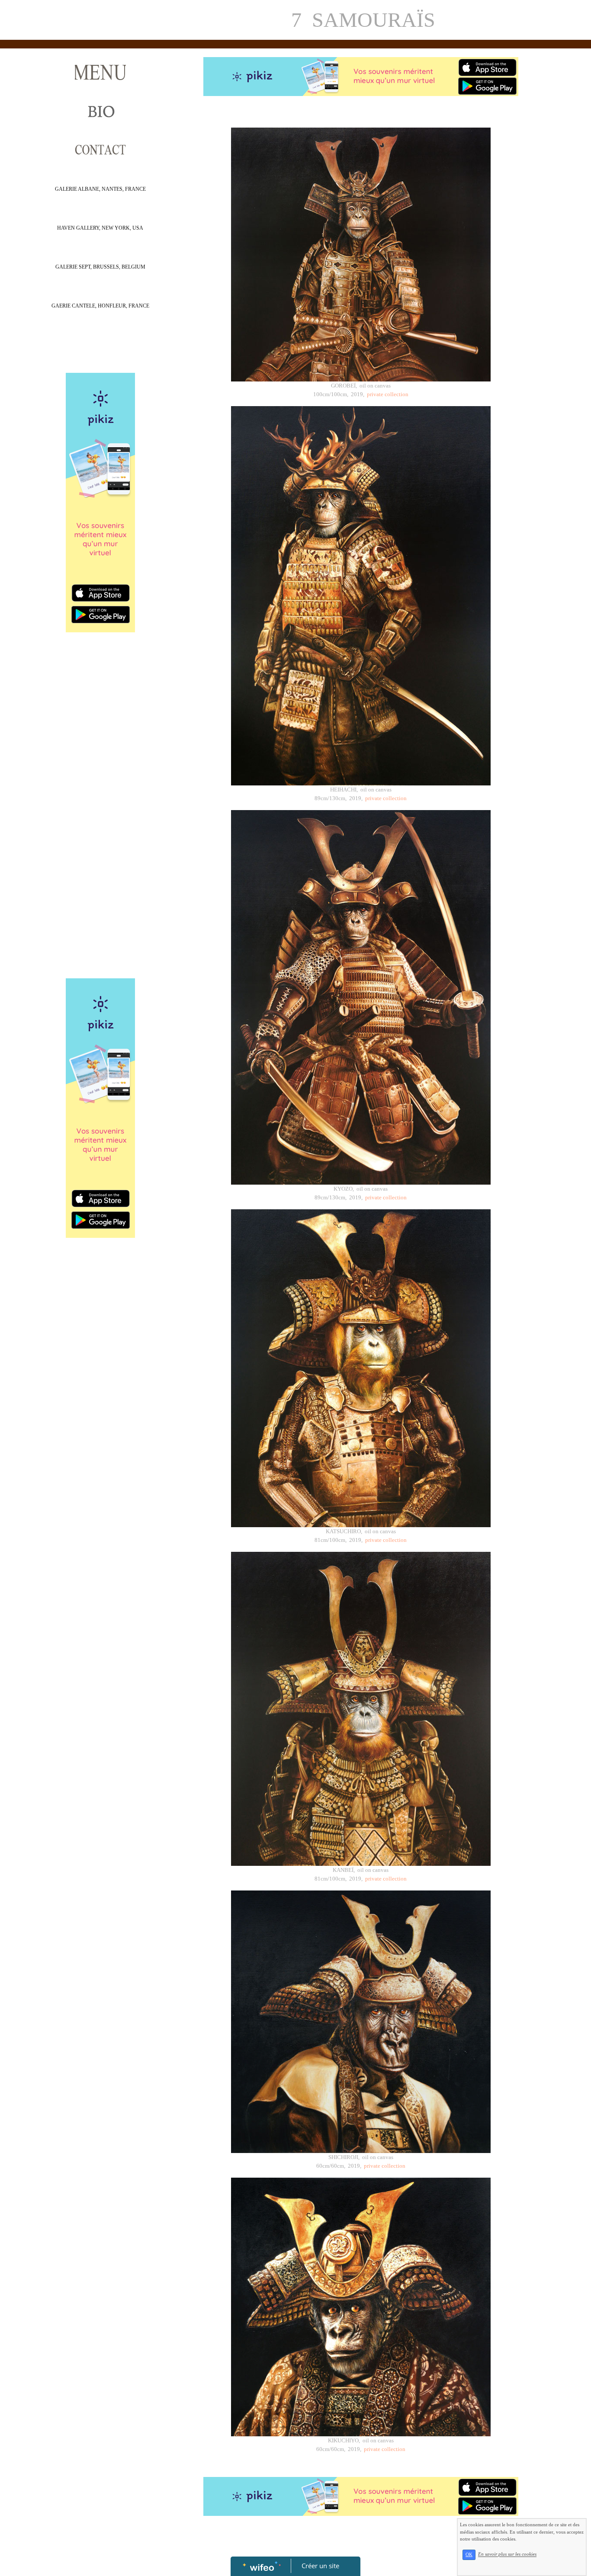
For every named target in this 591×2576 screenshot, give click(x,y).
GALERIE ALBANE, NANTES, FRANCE (100, 189)
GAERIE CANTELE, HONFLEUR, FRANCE (100, 306)
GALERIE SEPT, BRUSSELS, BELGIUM (100, 267)
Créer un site (320, 2566)
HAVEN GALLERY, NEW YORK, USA (100, 228)
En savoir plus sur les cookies (507, 2554)
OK (469, 2555)
